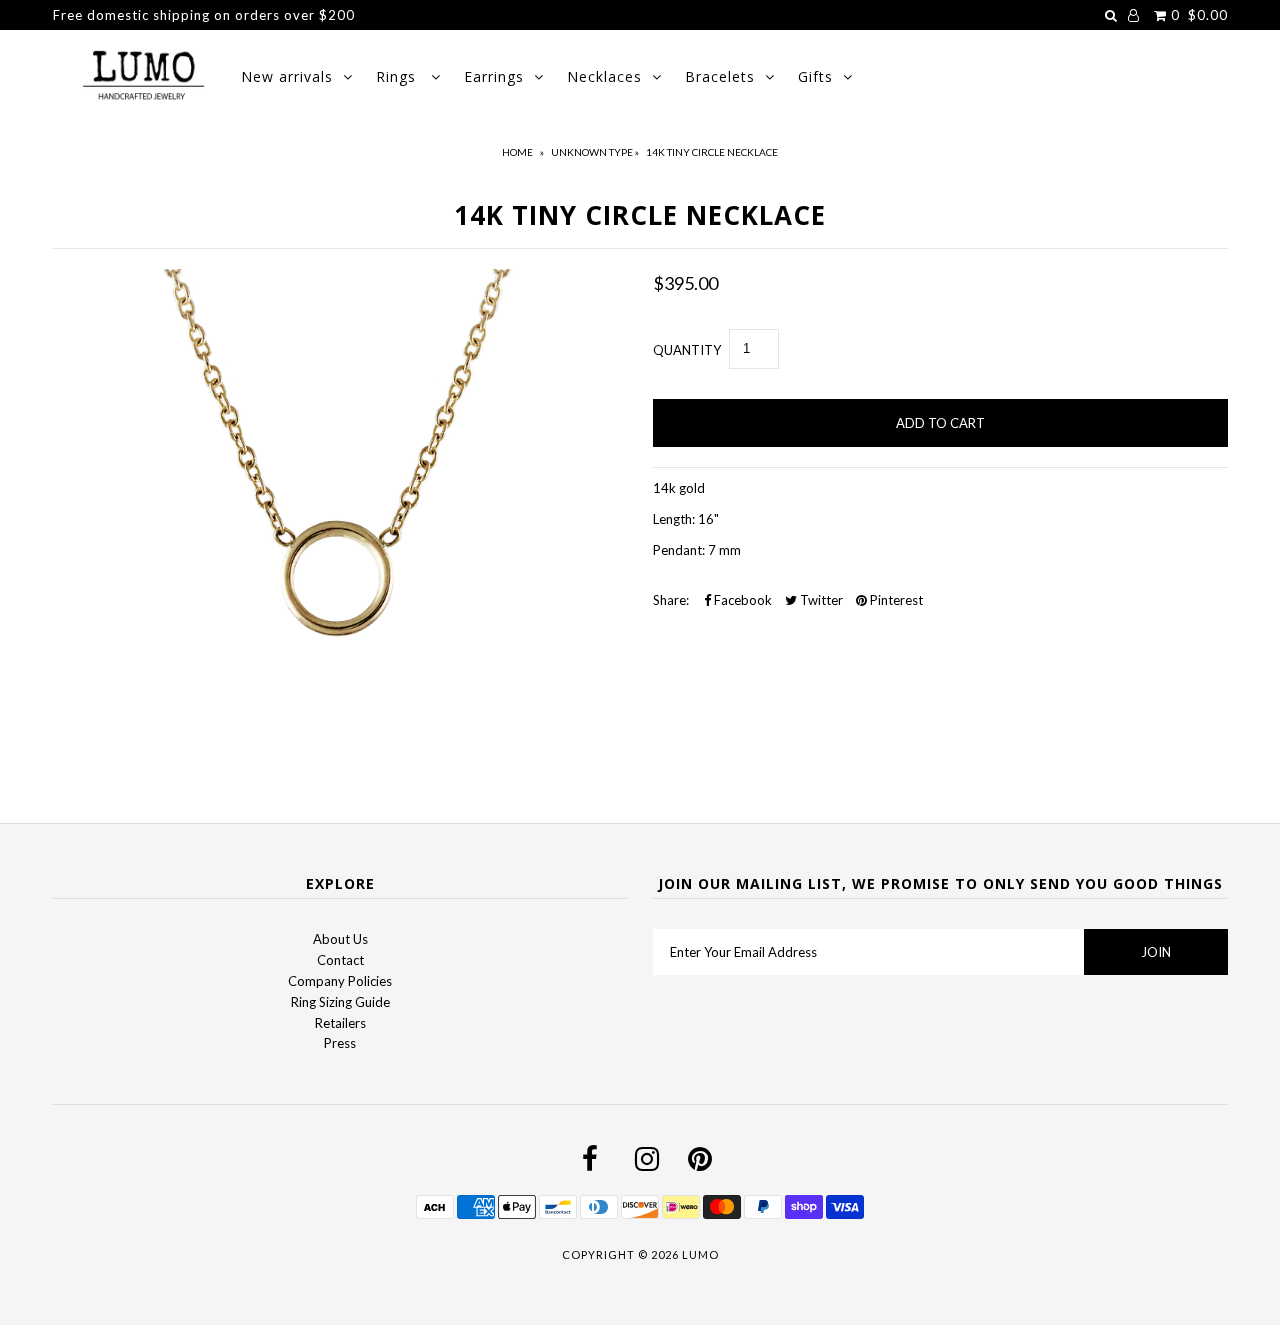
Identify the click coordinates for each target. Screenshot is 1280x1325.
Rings (398, 76)
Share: (671, 600)
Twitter (820, 600)
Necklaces (604, 76)
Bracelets (720, 76)
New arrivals (287, 76)
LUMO (700, 1254)
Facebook (741, 600)
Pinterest (895, 600)
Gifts (815, 76)
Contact (340, 960)
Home (517, 152)
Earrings (494, 76)
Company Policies (340, 981)
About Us (340, 939)
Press (340, 1043)
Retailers (340, 1023)
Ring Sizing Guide (340, 1002)
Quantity (687, 350)
